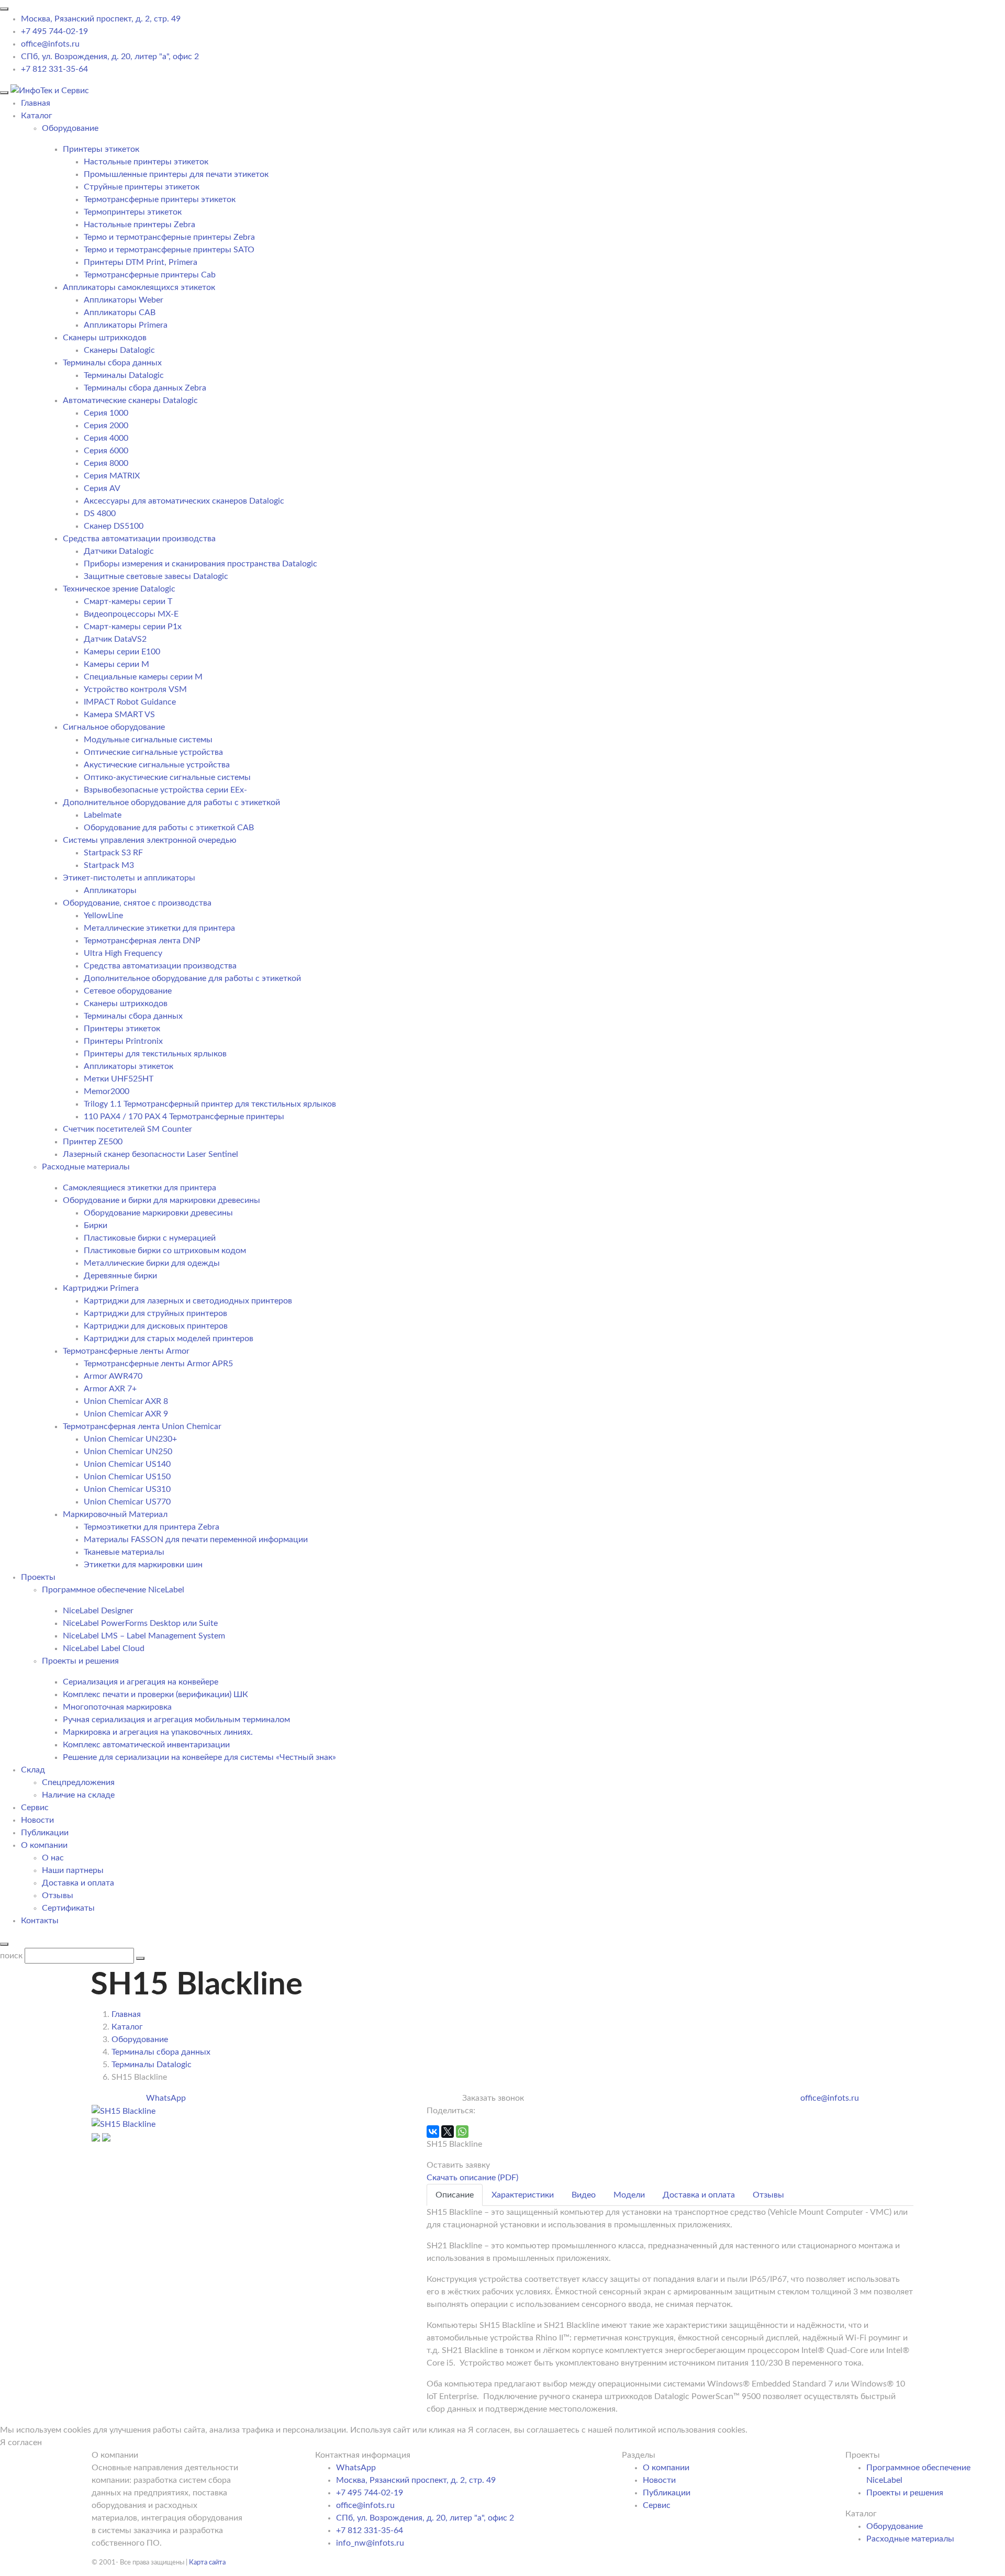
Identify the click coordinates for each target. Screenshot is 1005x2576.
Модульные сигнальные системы (148, 740)
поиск (11, 1956)
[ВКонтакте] (433, 2132)
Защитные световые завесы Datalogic (156, 576)
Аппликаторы (110, 890)
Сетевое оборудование (128, 991)
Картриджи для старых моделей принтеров (169, 1339)
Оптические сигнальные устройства (153, 752)
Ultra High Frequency (123, 953)
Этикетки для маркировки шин (143, 1565)
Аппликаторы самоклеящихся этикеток (139, 287)
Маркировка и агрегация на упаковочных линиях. (158, 1732)
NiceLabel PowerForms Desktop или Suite (140, 1623)
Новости (37, 1820)
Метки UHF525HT (119, 1079)
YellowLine (103, 916)
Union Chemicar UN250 (128, 1452)
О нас (53, 1858)
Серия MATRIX (112, 476)
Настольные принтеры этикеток (146, 162)
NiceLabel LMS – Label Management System (144, 1636)
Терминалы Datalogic (124, 375)
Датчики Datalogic (119, 551)
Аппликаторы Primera (126, 325)
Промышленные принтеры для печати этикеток (176, 174)
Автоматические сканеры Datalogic (130, 400)
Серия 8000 (106, 463)
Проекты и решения (905, 2493)
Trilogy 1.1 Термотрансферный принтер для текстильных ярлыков (210, 1104)
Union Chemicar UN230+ (130, 1439)
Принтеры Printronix (123, 1041)
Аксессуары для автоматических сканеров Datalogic (184, 501)
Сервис (35, 1808)
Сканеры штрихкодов (105, 338)
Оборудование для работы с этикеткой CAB (169, 828)
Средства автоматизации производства (139, 539)
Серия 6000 (106, 451)
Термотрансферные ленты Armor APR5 (158, 1364)
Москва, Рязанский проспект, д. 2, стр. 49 (101, 19)
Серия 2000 (106, 426)
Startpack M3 (109, 865)
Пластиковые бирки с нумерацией (150, 1238)
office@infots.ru (50, 44)
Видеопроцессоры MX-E (131, 614)
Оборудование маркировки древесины (158, 1213)
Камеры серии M (116, 664)
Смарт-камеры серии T (128, 601)
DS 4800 (100, 514)
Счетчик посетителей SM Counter (127, 1129)
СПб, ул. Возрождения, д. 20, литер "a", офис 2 (110, 57)
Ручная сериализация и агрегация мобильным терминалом (176, 1720)
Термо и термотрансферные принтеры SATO (169, 250)
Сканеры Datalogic (119, 350)
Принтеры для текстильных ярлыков (155, 1054)
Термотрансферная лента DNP (142, 941)
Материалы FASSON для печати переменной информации (196, 1540)
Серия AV (102, 488)
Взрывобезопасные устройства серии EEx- (165, 790)
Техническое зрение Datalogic (119, 589)
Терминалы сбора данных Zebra (145, 388)
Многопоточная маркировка (117, 1707)
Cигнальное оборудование (114, 727)
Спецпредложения (78, 1782)
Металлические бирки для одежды (152, 1263)
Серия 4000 (106, 438)
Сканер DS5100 (114, 526)
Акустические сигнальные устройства (157, 765)
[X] (448, 2132)
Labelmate (103, 815)
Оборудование (895, 2526)
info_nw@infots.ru (370, 2543)
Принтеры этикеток (101, 149)
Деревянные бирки (120, 1276)
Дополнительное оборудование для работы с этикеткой (171, 802)
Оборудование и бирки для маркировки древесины (161, 1200)
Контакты (40, 1921)
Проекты (38, 1577)
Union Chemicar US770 (127, 1502)
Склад (33, 1770)
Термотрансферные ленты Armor (126, 1351)
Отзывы (58, 1895)
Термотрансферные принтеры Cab (150, 275)
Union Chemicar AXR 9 (126, 1414)
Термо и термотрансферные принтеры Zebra (169, 237)
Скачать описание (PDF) (472, 2178)
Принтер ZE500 (93, 1142)
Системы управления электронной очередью (150, 840)
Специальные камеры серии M (143, 677)
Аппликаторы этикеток (129, 1066)
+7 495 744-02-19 (54, 31)
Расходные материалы (910, 2539)
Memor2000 (107, 1091)
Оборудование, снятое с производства (137, 903)
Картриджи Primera (101, 1288)
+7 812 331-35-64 (54, 69)
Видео (584, 2195)
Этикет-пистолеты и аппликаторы (129, 878)
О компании (44, 1845)
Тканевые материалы (124, 1552)
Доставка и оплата (78, 1883)
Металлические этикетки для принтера (159, 928)
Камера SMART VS (119, 715)
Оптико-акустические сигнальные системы (167, 777)
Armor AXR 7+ (110, 1389)
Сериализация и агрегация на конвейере (141, 1682)
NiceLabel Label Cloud (104, 1648)
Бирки (96, 1225)
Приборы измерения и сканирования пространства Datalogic (200, 564)
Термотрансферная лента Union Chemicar (142, 1426)
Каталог (37, 116)
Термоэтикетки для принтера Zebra (152, 1527)
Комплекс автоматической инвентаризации (146, 1745)
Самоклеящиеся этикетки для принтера (139, 1188)
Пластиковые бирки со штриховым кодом (165, 1251)
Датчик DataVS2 (115, 639)
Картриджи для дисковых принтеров (156, 1326)
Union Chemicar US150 (127, 1477)
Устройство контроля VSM (135, 689)
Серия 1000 (106, 413)
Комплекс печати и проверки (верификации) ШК (155, 1694)
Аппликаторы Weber (124, 300)
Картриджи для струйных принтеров (155, 1313)
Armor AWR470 (113, 1376)
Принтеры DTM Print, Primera (141, 262)
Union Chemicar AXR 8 (126, 1401)
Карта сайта (207, 2562)
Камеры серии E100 (122, 652)
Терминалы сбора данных (112, 363)
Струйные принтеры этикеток (142, 187)
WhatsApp (166, 2098)
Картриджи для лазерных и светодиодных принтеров (188, 1301)
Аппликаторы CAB (120, 313)
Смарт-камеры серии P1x (133, 627)
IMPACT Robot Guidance (130, 702)
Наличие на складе (78, 1795)
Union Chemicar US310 (127, 1489)
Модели (629, 2195)
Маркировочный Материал (115, 1514)
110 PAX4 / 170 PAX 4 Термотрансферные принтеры (184, 1117)
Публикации (45, 1833)
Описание (455, 2195)
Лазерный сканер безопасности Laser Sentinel (150, 1154)
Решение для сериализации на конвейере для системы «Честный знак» (199, 1757)
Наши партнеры (73, 1870)
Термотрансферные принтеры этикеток (160, 199)
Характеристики (523, 2195)
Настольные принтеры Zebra (139, 225)
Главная (36, 103)
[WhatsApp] (462, 2132)
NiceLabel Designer (98, 1611)
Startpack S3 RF (113, 853)
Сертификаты (68, 1908)
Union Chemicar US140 (127, 1464)
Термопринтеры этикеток (133, 212)
